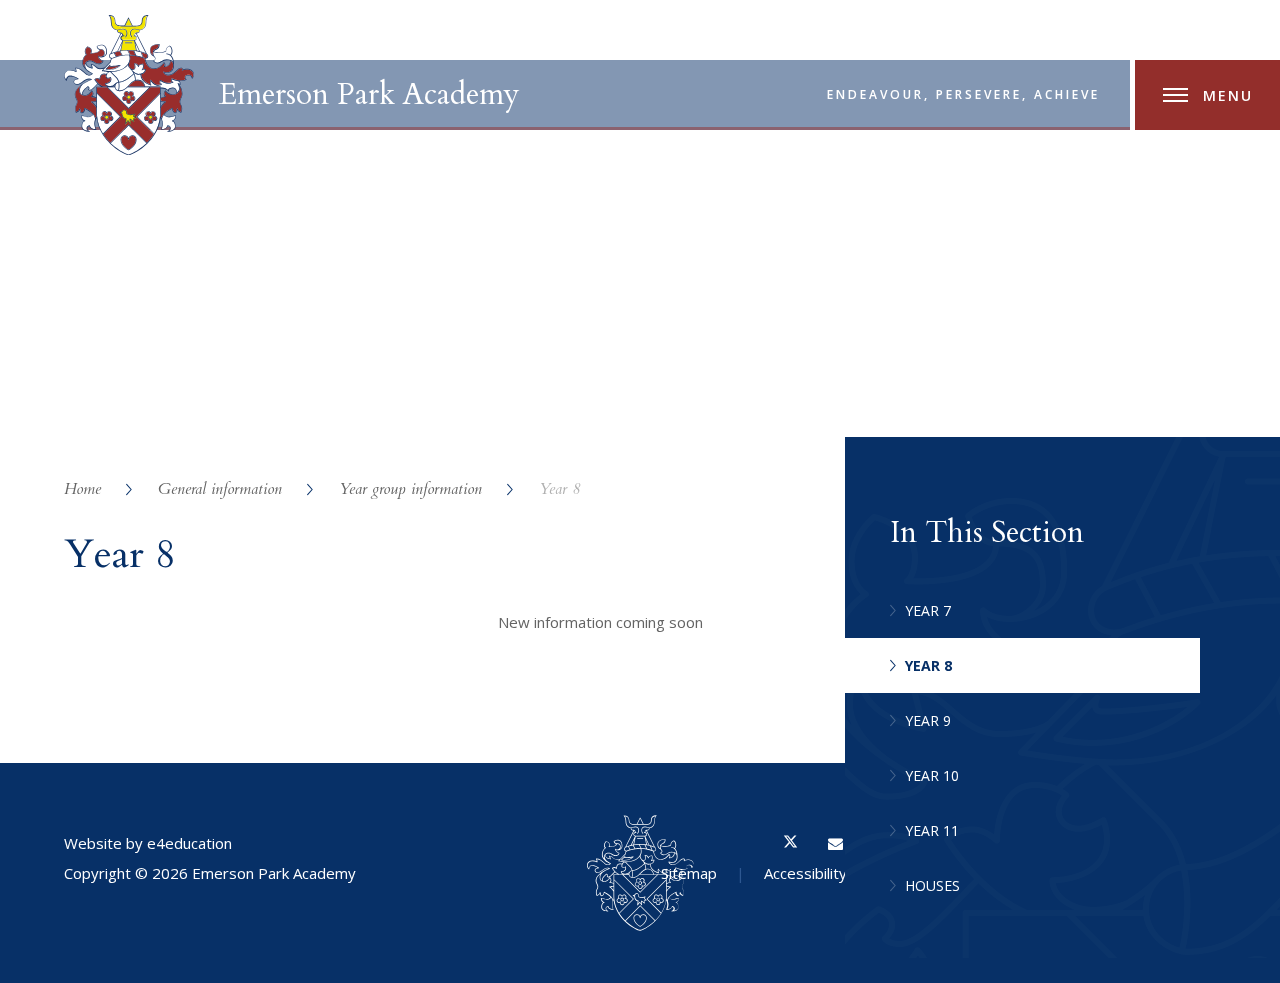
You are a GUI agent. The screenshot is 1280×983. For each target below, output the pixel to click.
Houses (932, 885)
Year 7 (928, 610)
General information (220, 489)
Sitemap (689, 873)
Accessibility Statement (844, 873)
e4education (189, 843)
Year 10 (932, 775)
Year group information (410, 489)
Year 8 (559, 489)
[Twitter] (790, 843)
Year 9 (928, 720)
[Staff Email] (835, 843)
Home (82, 489)
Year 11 (932, 830)
